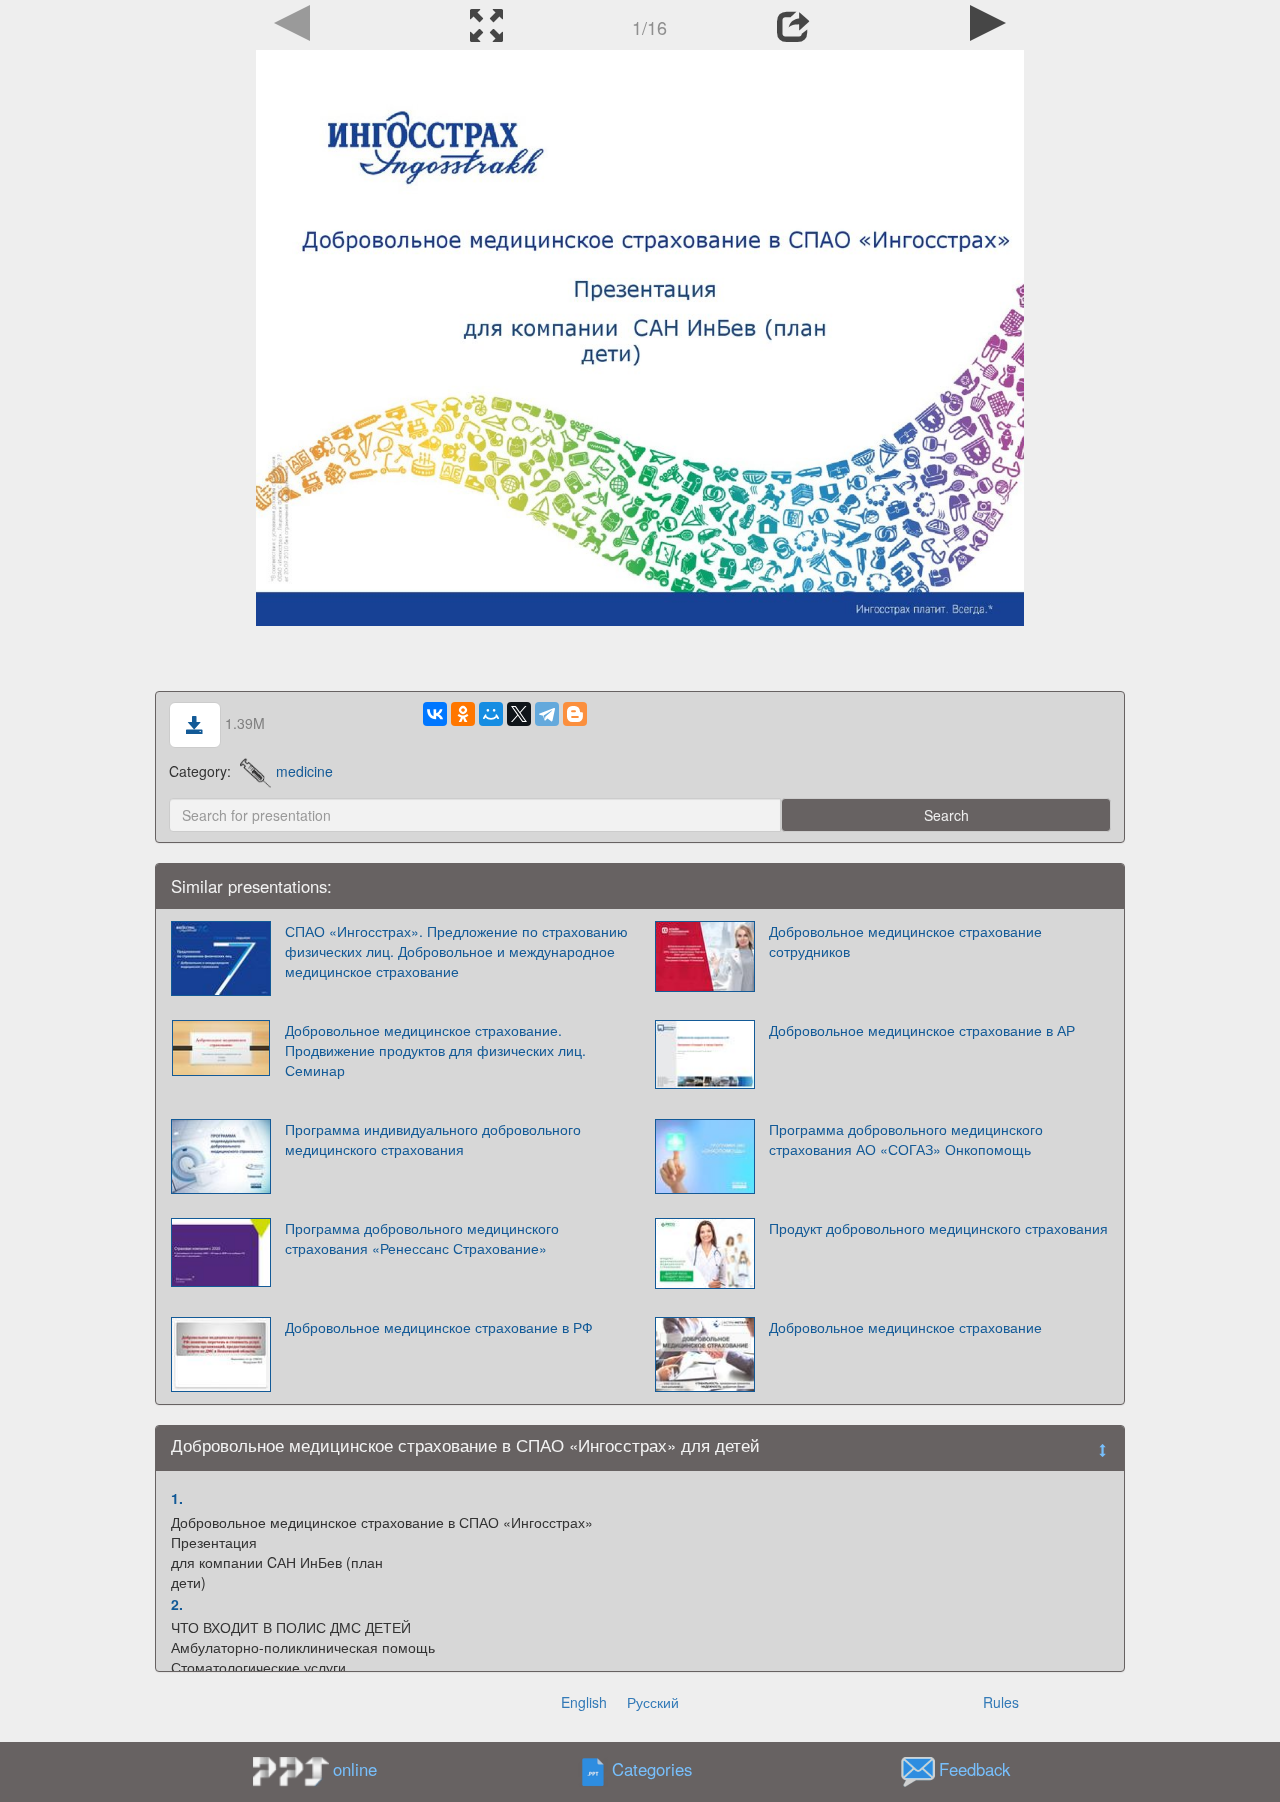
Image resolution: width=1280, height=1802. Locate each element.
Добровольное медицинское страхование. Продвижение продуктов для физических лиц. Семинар (435, 1050)
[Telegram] (547, 714)
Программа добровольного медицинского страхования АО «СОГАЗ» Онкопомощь (906, 1139)
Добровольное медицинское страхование (905, 1327)
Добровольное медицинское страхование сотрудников (905, 941)
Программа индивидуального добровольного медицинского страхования (433, 1139)
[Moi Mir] (491, 714)
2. (177, 1604)
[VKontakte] (435, 714)
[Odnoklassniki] (463, 714)
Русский (653, 1702)
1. (177, 1498)
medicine (304, 771)
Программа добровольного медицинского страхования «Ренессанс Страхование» (422, 1238)
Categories (652, 1769)
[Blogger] (575, 714)
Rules (1001, 1702)
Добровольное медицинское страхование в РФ (439, 1327)
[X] (519, 714)
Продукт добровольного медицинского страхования (938, 1228)
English (584, 1702)
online (355, 1769)
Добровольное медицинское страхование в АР (922, 1030)
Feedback (974, 1769)
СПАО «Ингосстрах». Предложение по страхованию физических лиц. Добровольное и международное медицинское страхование (456, 951)
